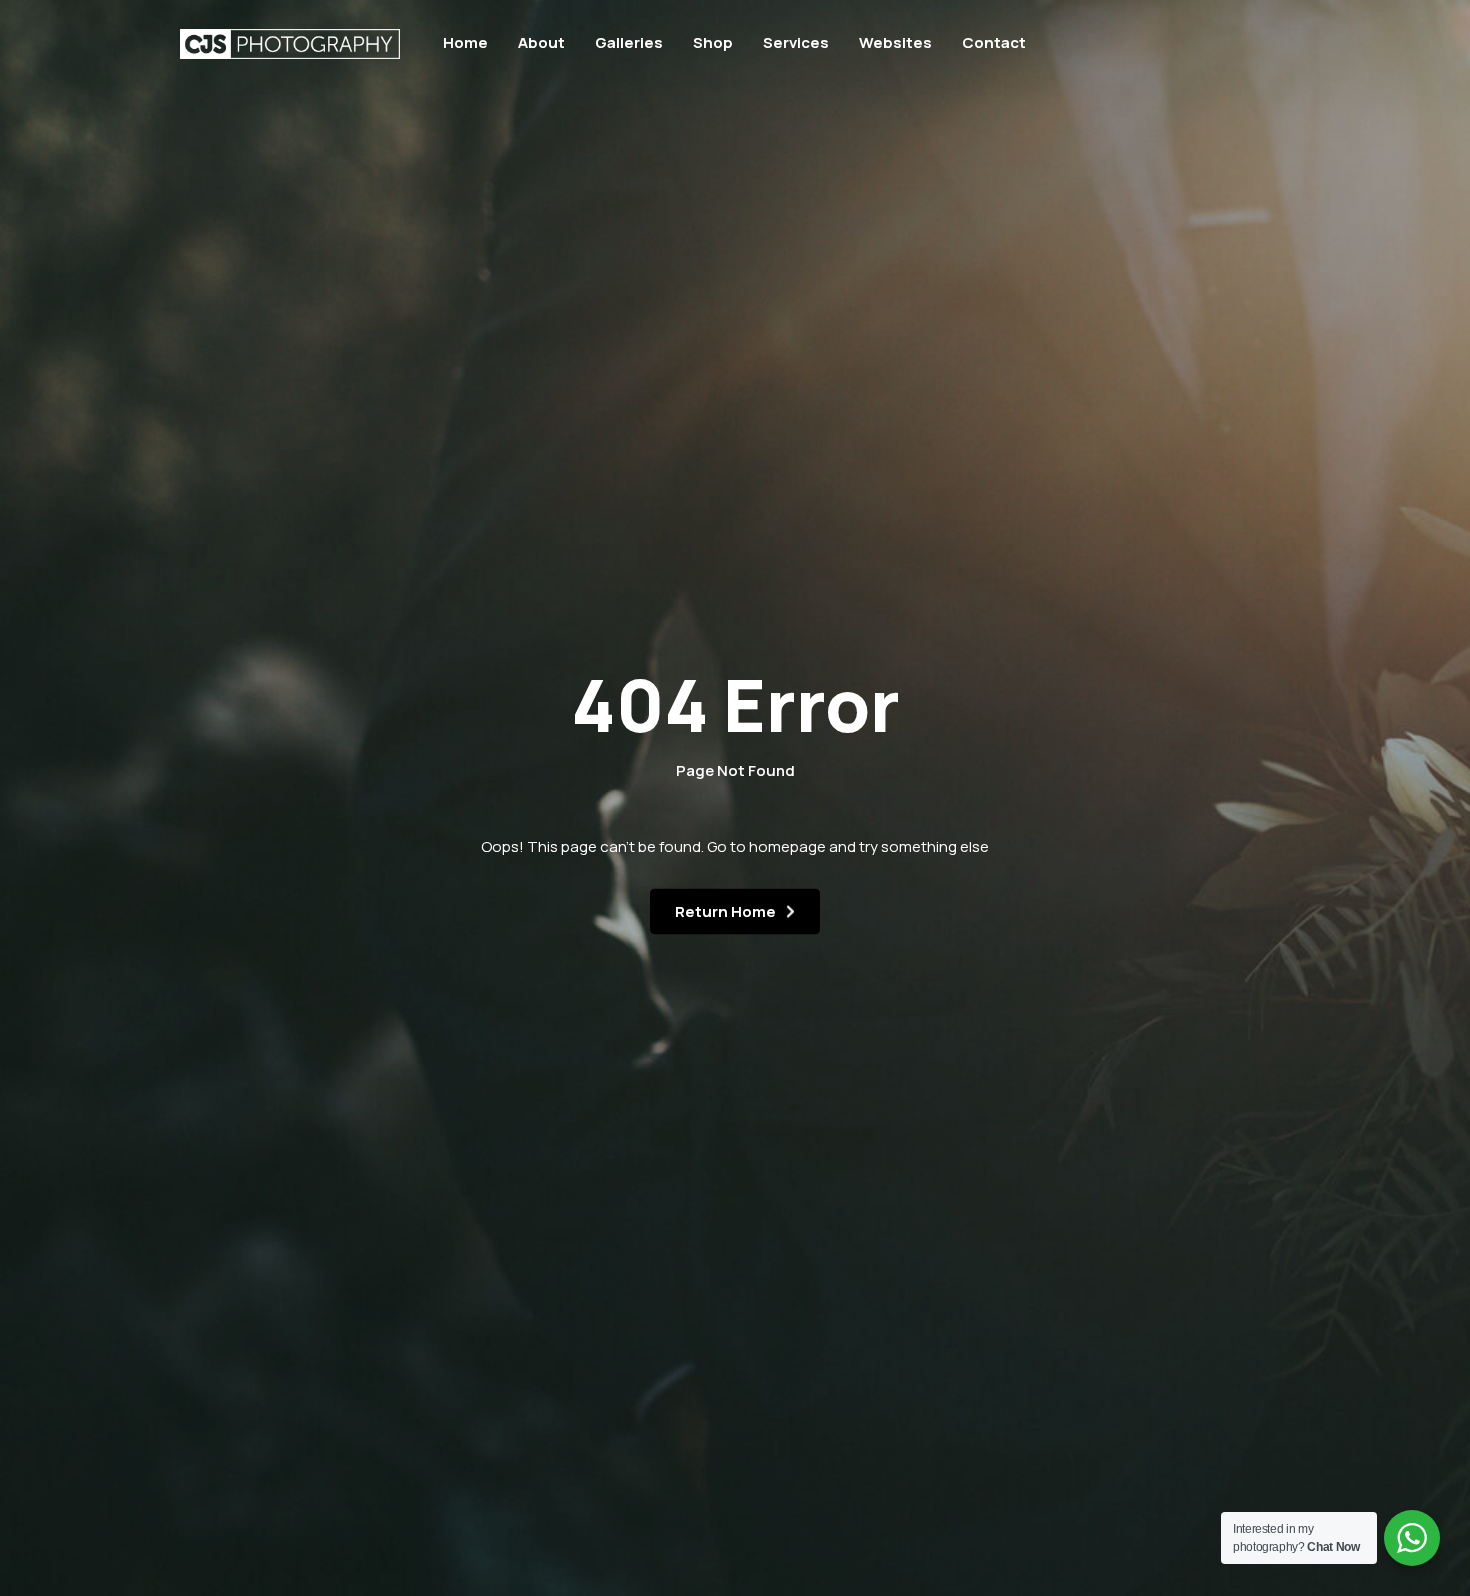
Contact (994, 42)
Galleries (629, 42)
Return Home (725, 911)
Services (796, 42)
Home (465, 42)
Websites (895, 42)
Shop (713, 42)
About (541, 42)
